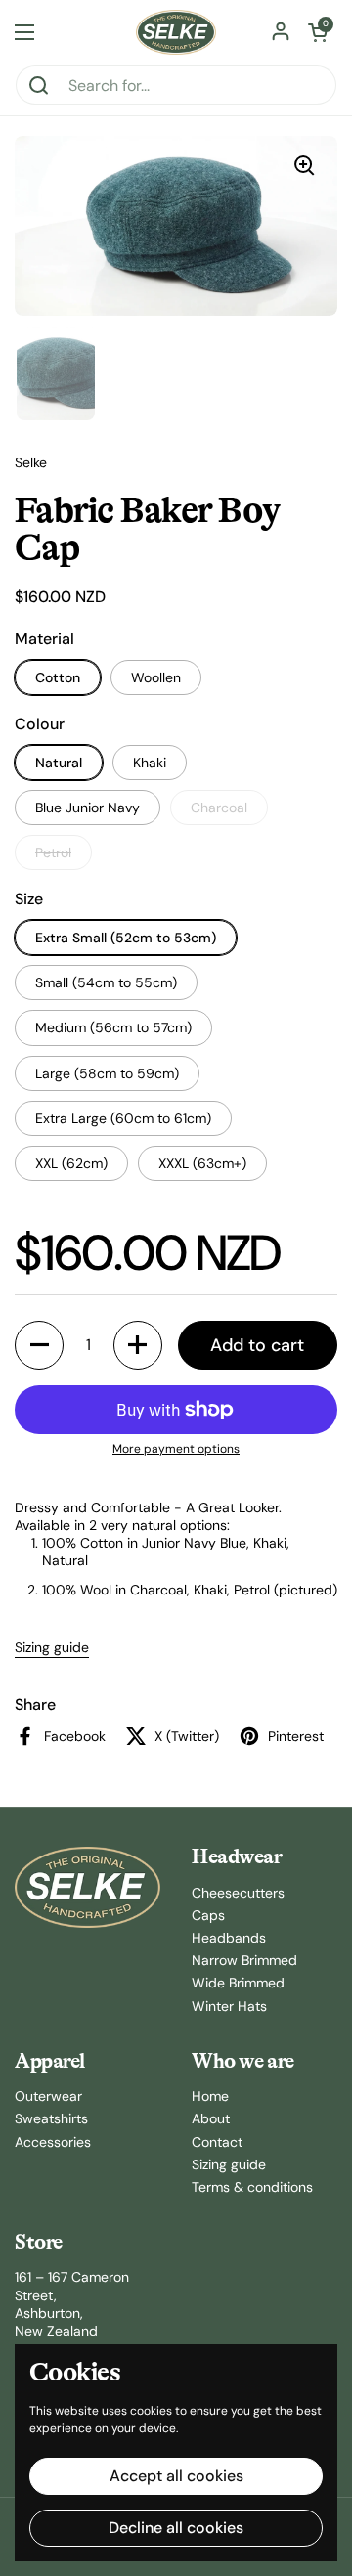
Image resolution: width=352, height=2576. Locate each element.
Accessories (53, 2142)
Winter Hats (229, 2006)
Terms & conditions (252, 2187)
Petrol (53, 852)
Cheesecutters (238, 1893)
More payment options (176, 1449)
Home (210, 2096)
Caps (208, 1915)
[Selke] (176, 32)
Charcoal (219, 808)
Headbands (229, 1938)
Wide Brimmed (238, 1983)
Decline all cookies (176, 2528)
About (211, 2118)
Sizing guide (52, 1647)
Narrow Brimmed (244, 1960)
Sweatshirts (51, 2118)
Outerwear (48, 2096)
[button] (318, 32)
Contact (217, 2142)
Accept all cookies (176, 2476)
